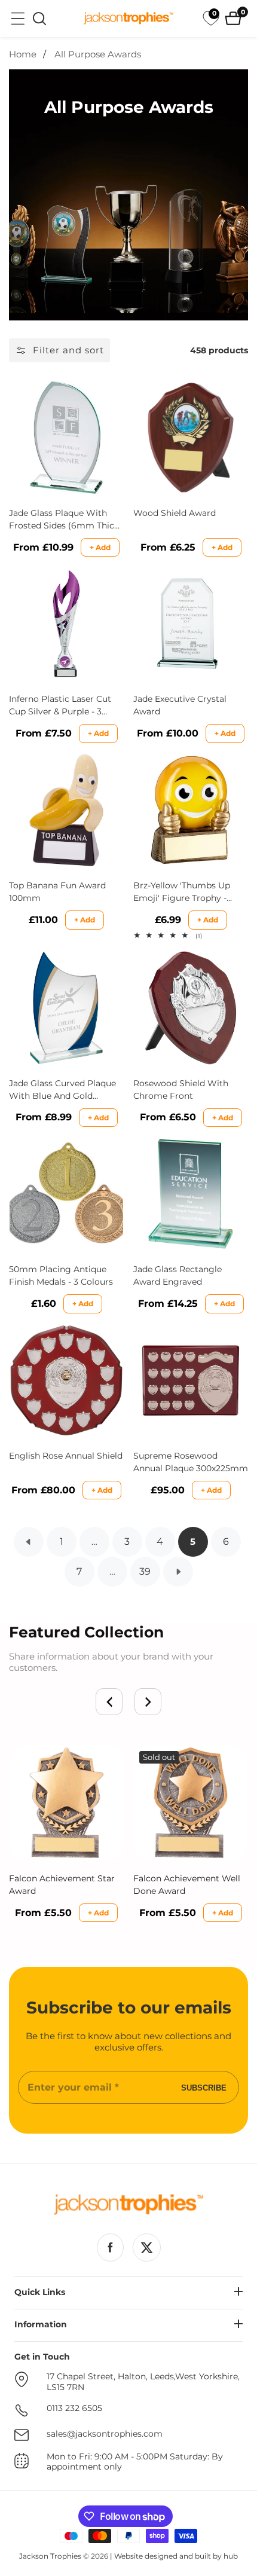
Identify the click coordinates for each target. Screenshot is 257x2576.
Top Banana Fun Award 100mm (57, 892)
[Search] (39, 19)
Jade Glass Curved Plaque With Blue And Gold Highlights (62, 1090)
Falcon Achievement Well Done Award (187, 1885)
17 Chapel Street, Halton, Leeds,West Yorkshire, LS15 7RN (143, 2382)
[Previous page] (29, 1542)
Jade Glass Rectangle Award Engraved (178, 1275)
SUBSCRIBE (204, 2087)
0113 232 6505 (74, 2408)
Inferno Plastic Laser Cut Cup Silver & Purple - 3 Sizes (60, 706)
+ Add (100, 547)
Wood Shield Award (175, 513)
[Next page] (178, 1572)
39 (145, 1571)
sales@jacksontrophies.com (105, 2434)
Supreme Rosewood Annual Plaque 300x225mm (191, 1462)
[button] (109, 1702)
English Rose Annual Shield (66, 1456)
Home (23, 54)
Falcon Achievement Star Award (62, 1885)
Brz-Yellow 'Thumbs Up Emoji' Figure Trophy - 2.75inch (182, 892)
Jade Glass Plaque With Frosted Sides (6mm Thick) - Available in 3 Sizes (65, 520)
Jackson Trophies (50, 2556)
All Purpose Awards (98, 54)
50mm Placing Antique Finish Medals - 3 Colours (61, 1275)
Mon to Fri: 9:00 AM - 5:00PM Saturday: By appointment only (135, 2462)
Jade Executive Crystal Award (180, 705)
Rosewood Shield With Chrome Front (181, 1090)
